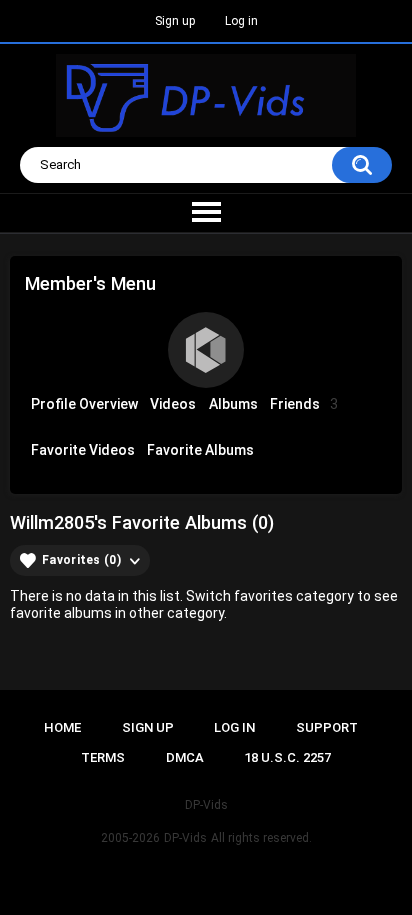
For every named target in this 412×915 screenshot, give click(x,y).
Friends (304, 404)
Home (62, 727)
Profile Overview (84, 404)
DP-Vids (185, 838)
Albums (233, 404)
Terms (103, 757)
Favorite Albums (200, 450)
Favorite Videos (83, 450)
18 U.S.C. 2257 (287, 757)
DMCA (185, 757)
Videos (173, 404)
